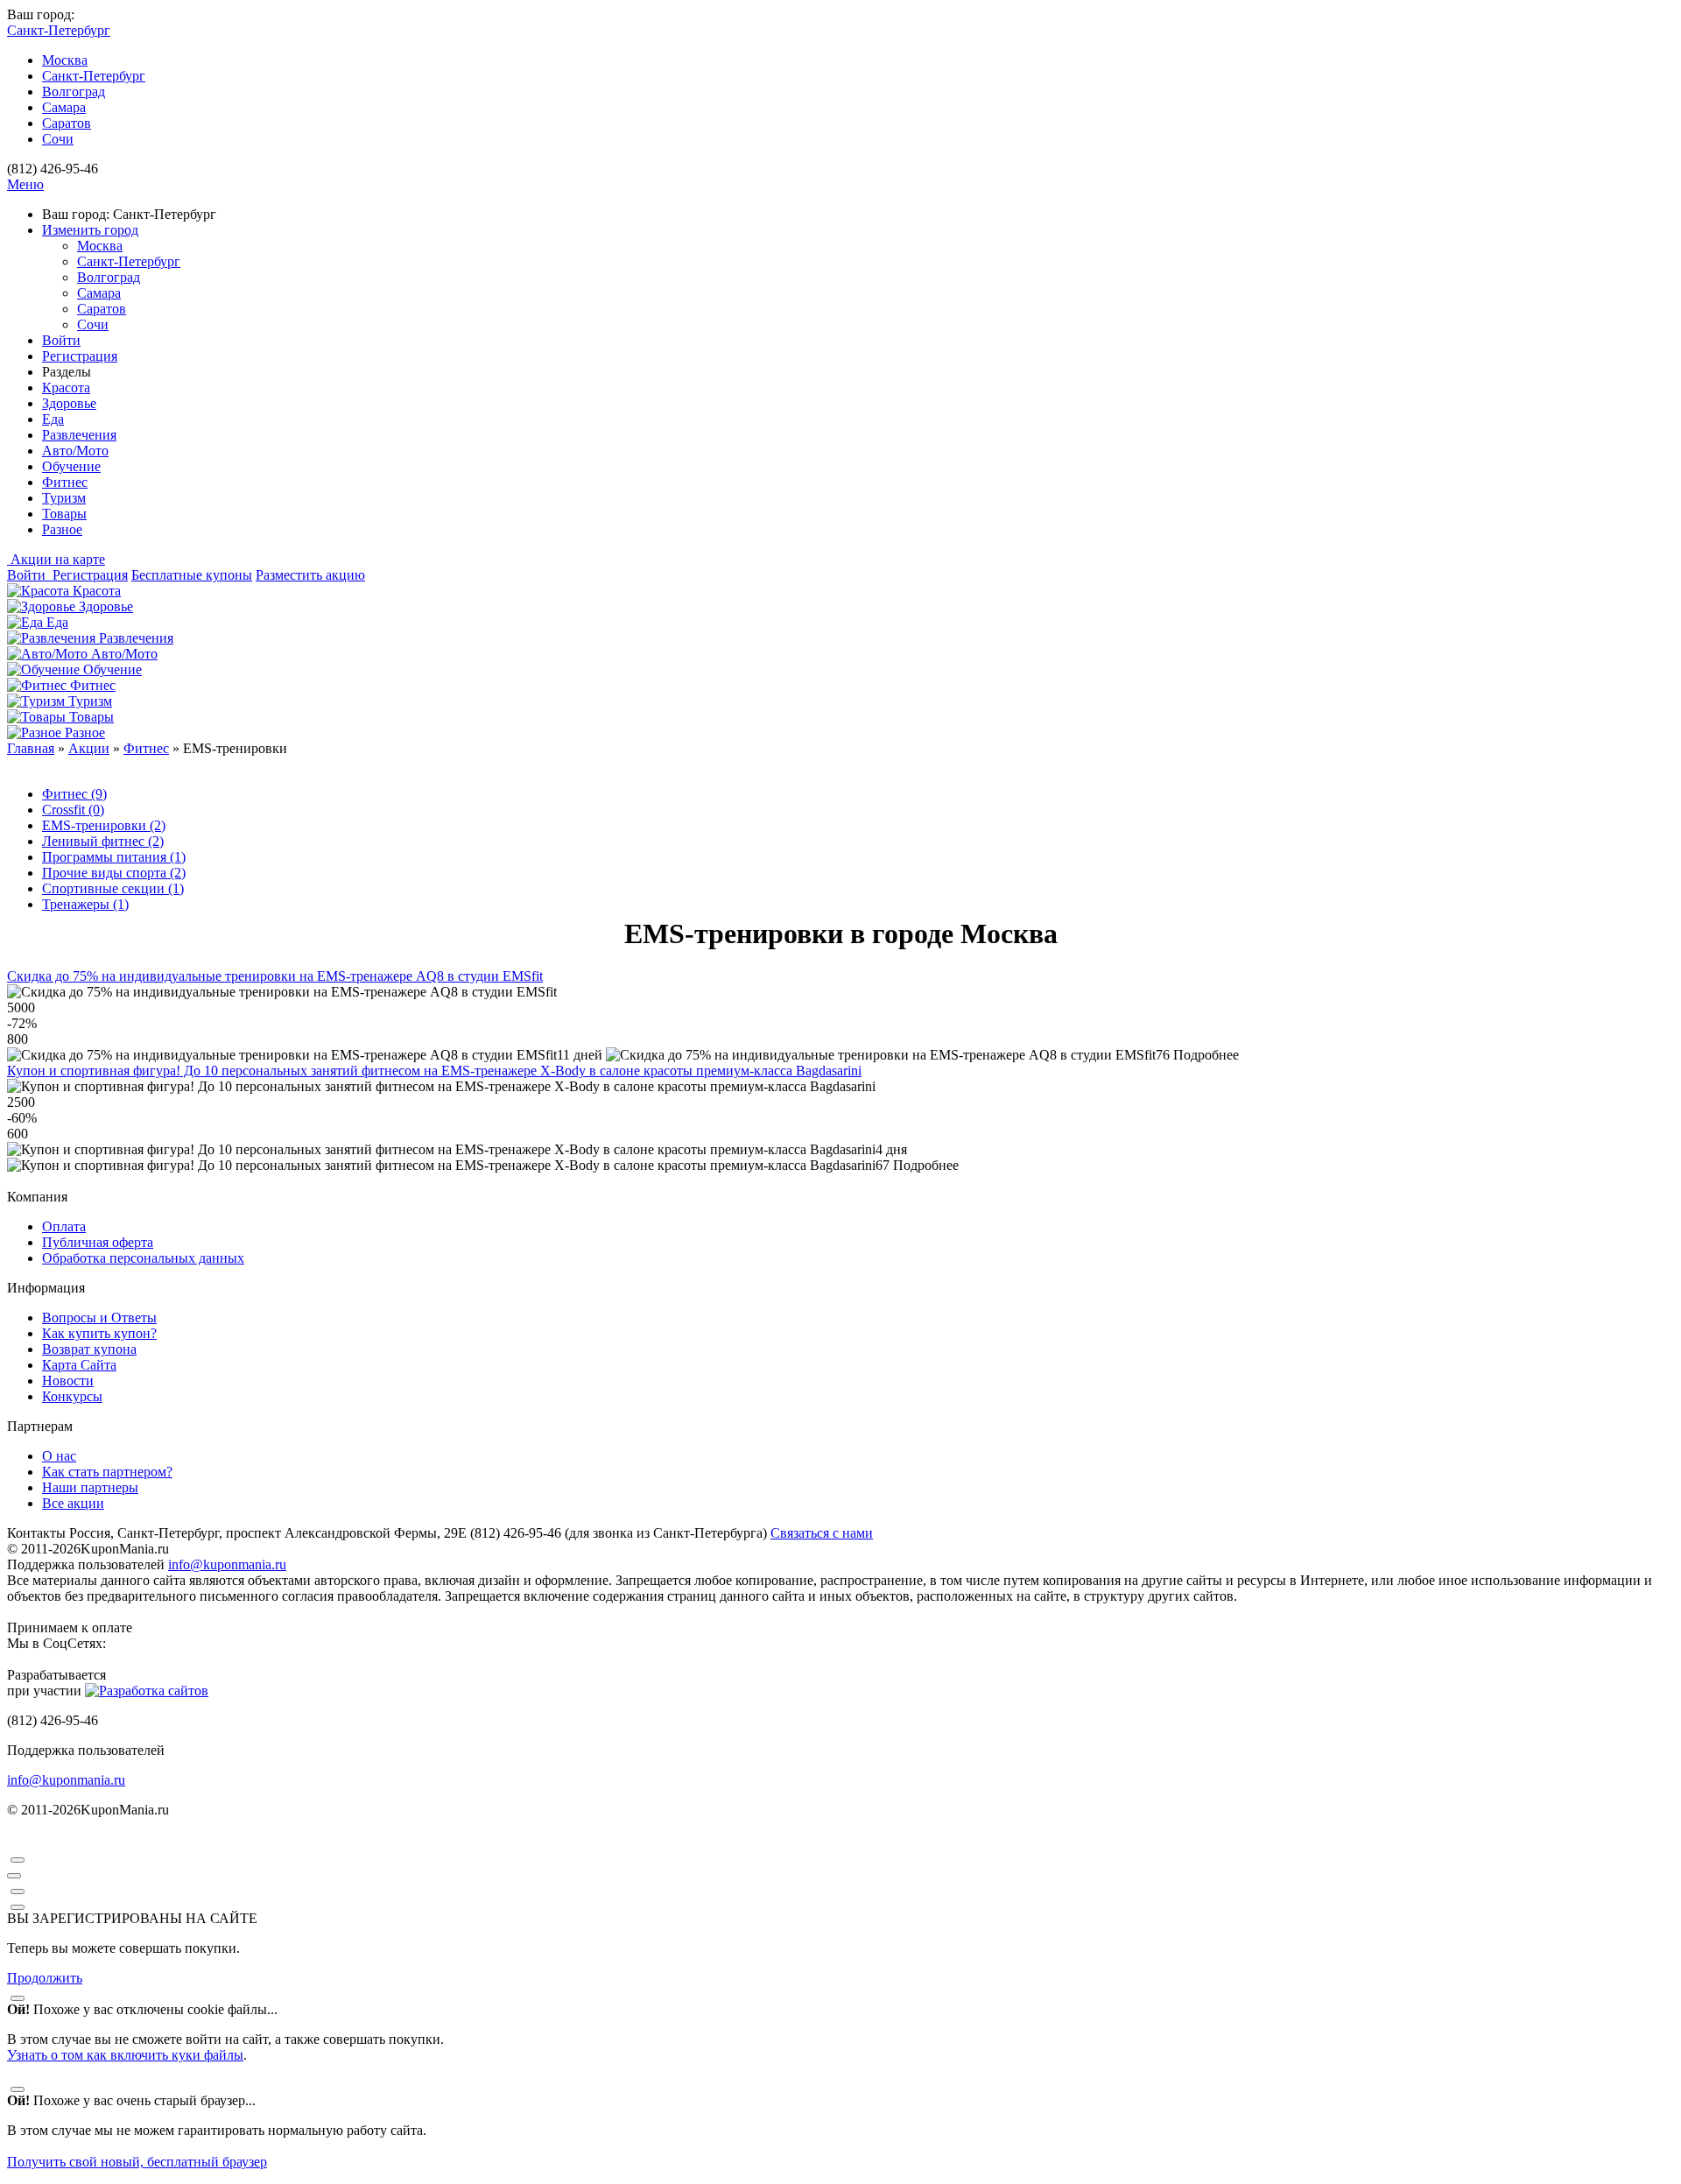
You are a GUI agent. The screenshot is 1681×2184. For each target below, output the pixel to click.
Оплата (64, 1226)
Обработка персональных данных (143, 1258)
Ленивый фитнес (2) (103, 841)
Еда (53, 419)
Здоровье (69, 403)
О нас (59, 1456)
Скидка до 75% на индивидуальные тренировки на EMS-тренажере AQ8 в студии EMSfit (275, 976)
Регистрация (80, 356)
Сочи (58, 139)
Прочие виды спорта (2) (114, 873)
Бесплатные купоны (192, 575)
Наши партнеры (90, 1487)
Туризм (64, 498)
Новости (68, 1381)
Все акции (73, 1503)
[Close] (18, 1860)
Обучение (71, 466)
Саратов (67, 123)
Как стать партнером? (107, 1472)
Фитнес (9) (74, 794)
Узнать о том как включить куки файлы (125, 2055)
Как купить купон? (99, 1333)
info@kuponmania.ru (227, 1564)
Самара (64, 107)
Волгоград (74, 92)
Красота (66, 387)
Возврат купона (89, 1349)
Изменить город (90, 230)
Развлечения (79, 435)
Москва (65, 60)
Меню (25, 184)
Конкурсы (72, 1396)
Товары (64, 514)
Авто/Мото (75, 451)
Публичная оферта (98, 1242)
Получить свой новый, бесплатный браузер (137, 2162)
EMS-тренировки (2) (104, 825)
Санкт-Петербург (94, 76)
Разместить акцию (310, 575)
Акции (89, 748)
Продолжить (45, 1978)
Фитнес (65, 482)
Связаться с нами (822, 1533)
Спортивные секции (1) (113, 888)
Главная (31, 748)
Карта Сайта (79, 1365)
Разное (62, 529)
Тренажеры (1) (85, 904)
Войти (61, 340)
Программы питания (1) (114, 857)
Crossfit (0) (73, 810)
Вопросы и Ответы (99, 1317)
